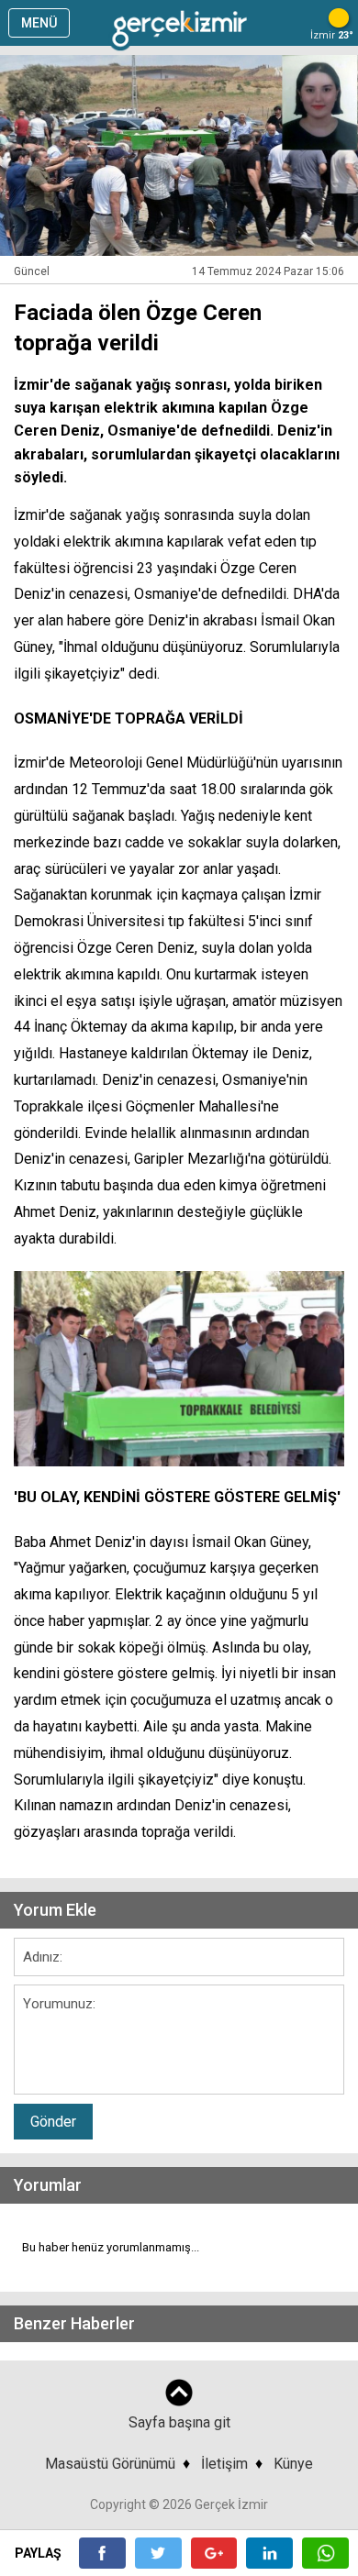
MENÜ (39, 23)
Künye (293, 2464)
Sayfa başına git (179, 2422)
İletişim (224, 2464)
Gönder (53, 2122)
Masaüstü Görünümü (110, 2464)
